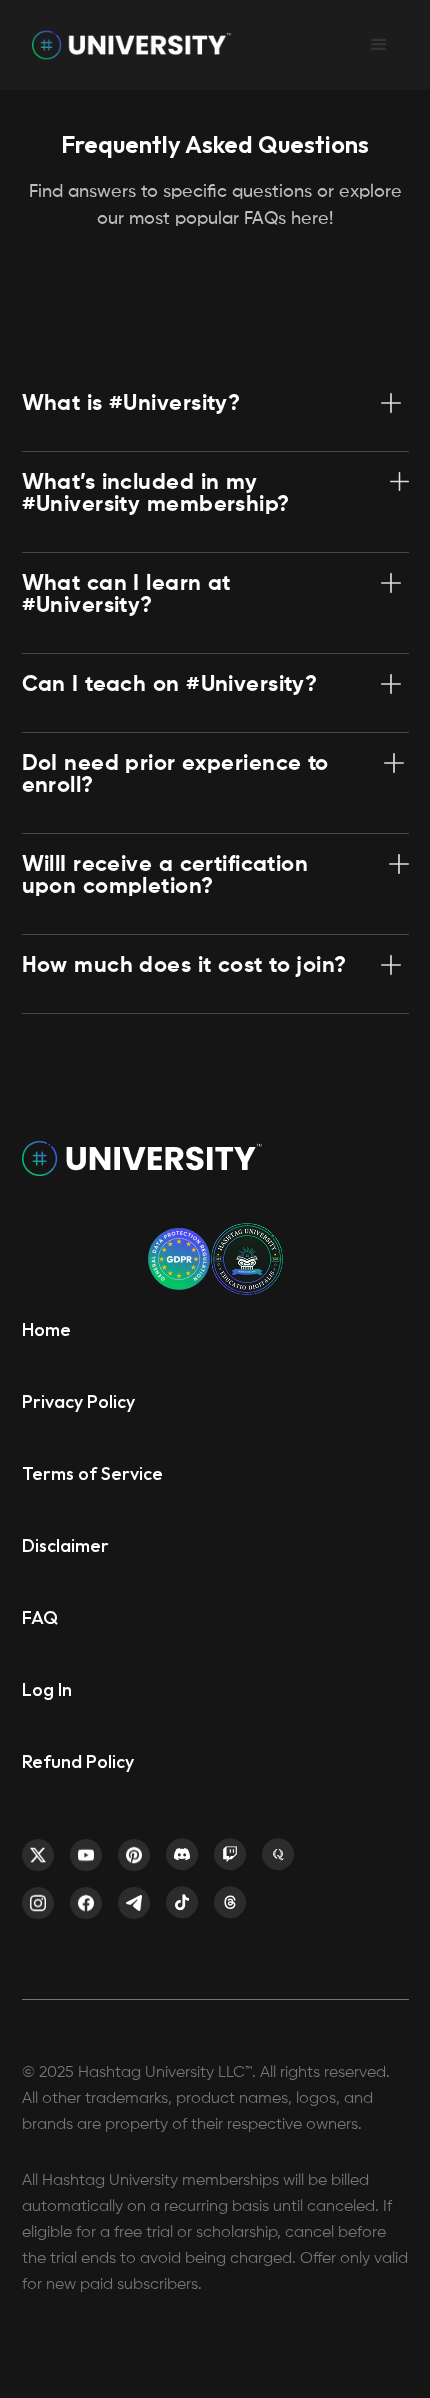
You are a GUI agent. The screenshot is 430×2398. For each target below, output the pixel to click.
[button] (379, 45)
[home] (127, 45)
